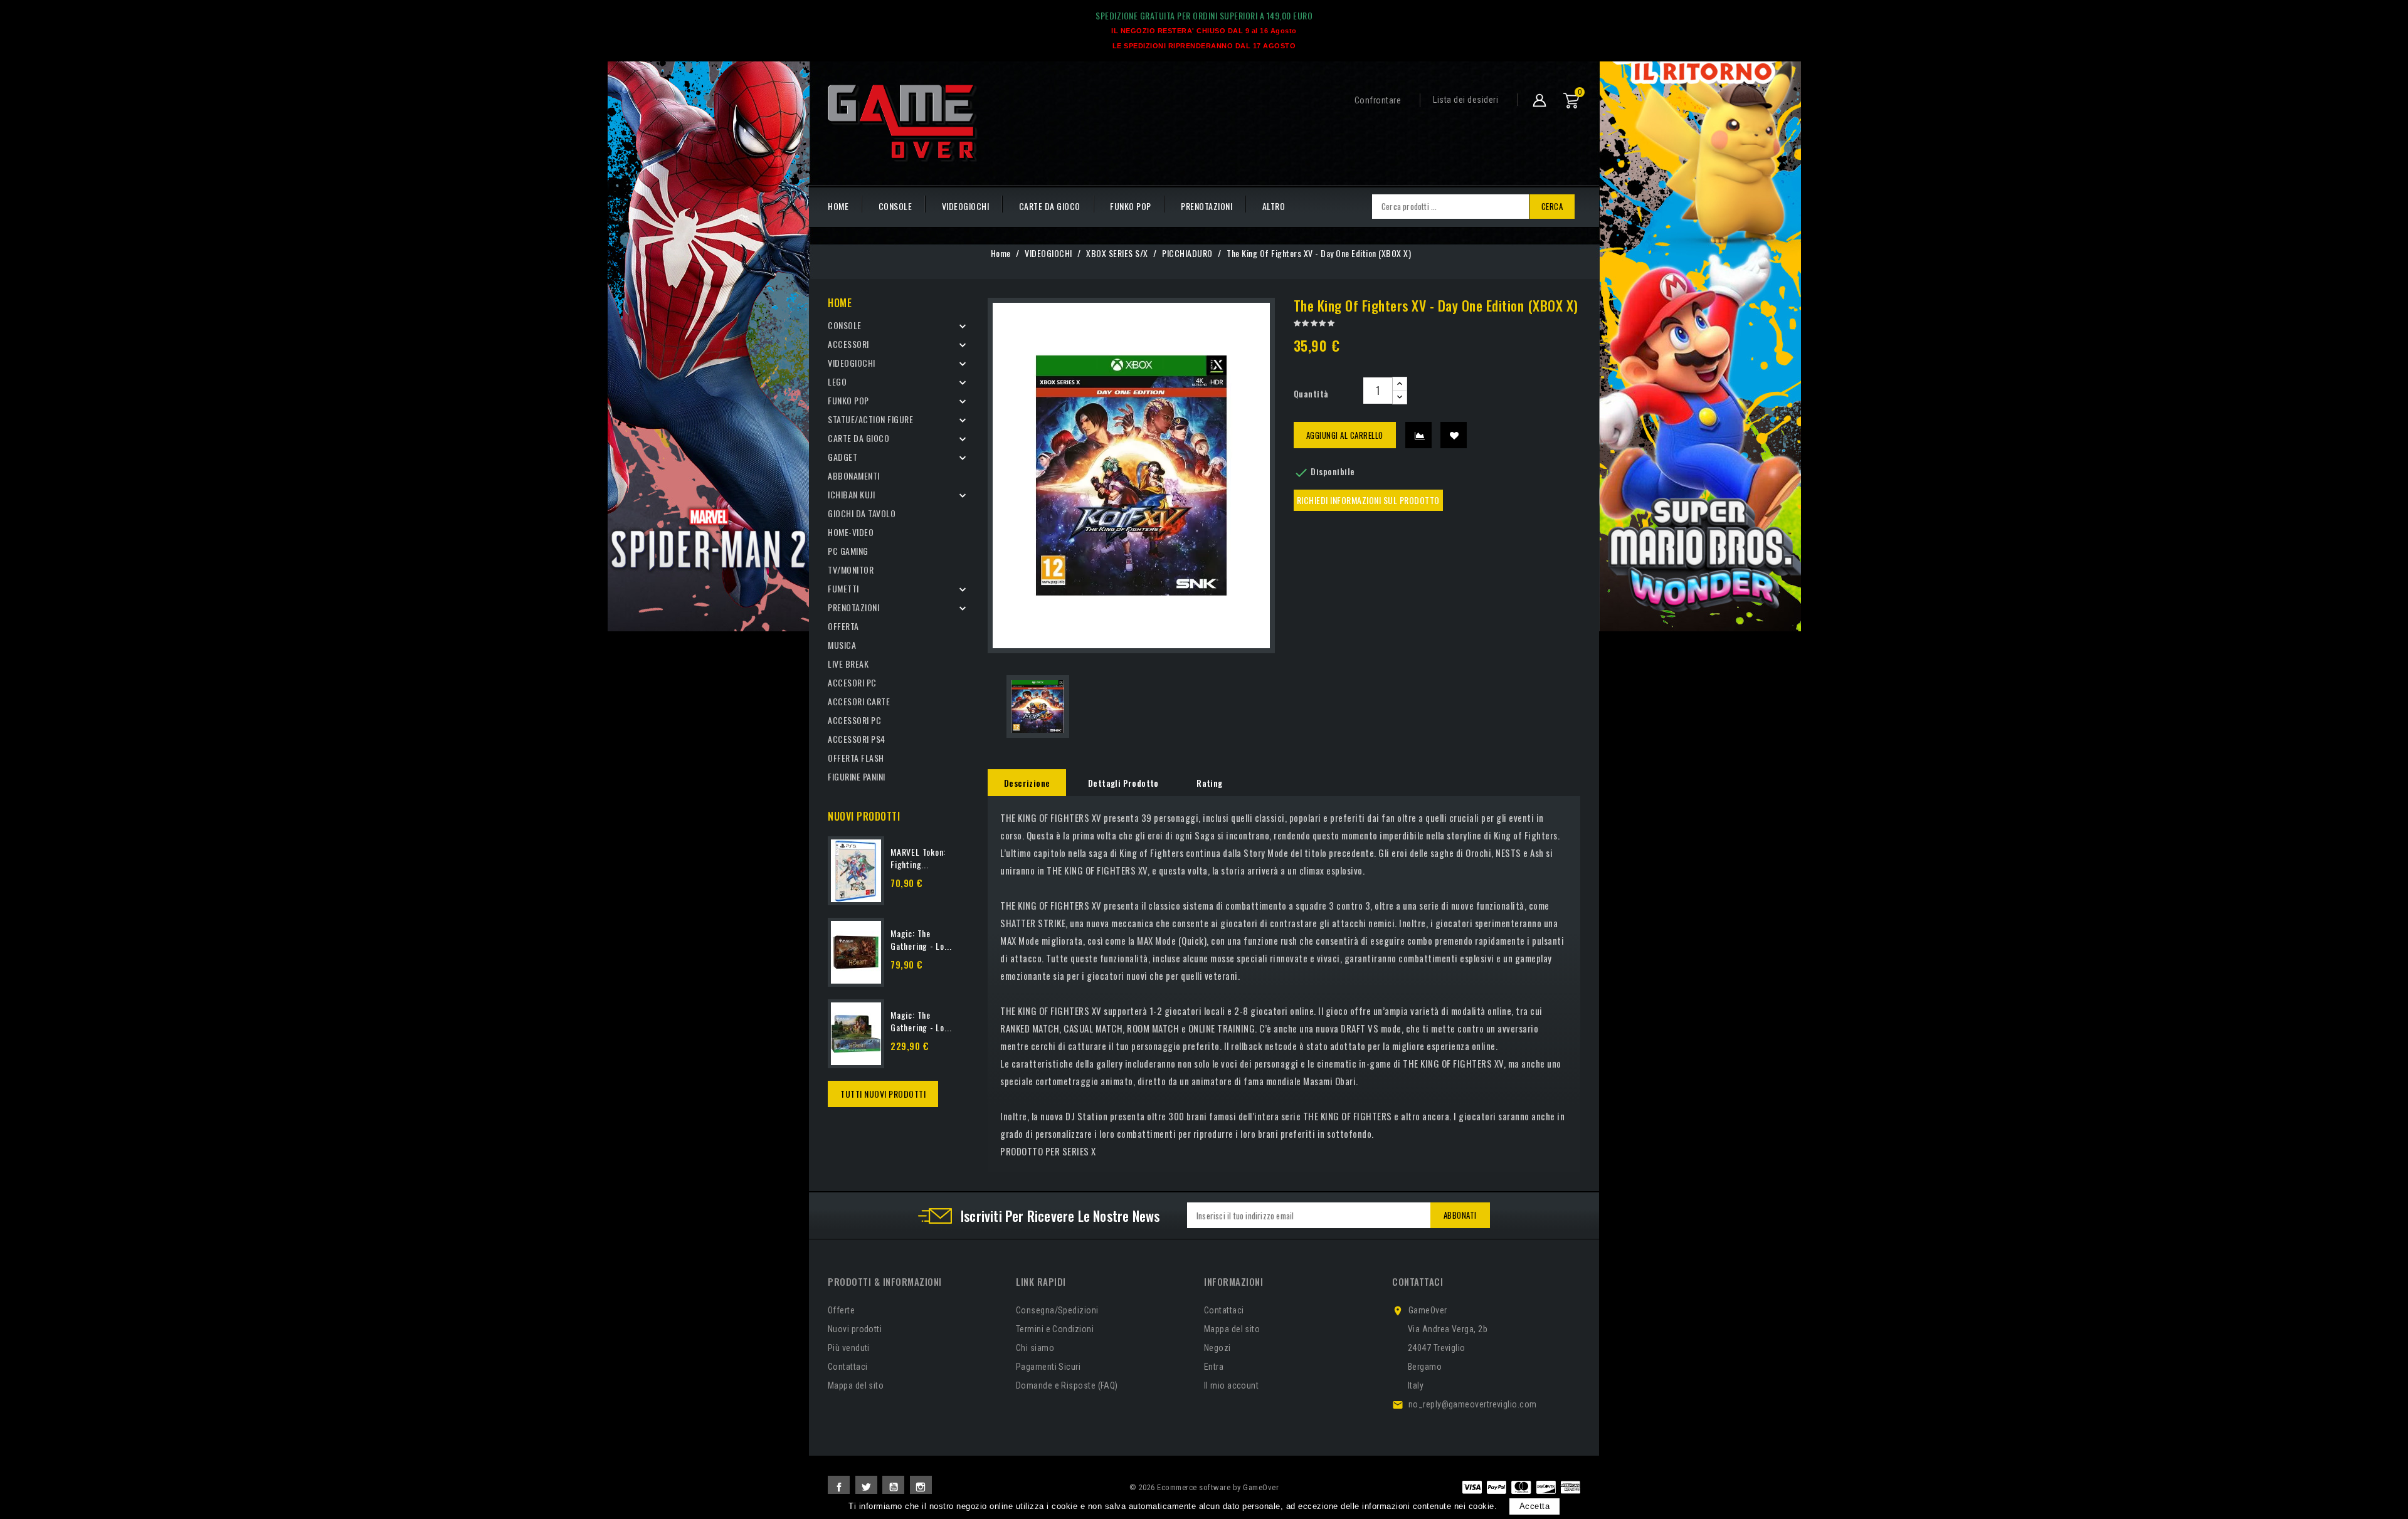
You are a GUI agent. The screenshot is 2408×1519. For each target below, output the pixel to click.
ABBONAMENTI (854, 476)
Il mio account (1231, 1385)
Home (840, 303)
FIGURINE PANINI (857, 776)
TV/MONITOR (851, 570)
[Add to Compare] (1418, 435)
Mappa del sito (856, 1385)
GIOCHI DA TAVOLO (862, 513)
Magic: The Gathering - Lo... (921, 939)
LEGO (837, 381)
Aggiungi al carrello (1345, 435)
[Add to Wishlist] (1454, 435)
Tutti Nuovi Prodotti (883, 1094)
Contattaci (848, 1367)
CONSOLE (895, 206)
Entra (1214, 1367)
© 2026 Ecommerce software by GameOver (1204, 1487)
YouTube (893, 1487)
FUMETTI (843, 588)
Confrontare (1378, 100)
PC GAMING (848, 551)
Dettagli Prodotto (1123, 783)
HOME (838, 206)
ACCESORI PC (852, 682)
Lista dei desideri (1465, 100)
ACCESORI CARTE (859, 701)
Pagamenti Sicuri (1048, 1367)
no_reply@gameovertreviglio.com (1473, 1404)
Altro (1274, 206)
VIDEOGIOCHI (966, 206)
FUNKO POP (1131, 206)
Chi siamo (1035, 1348)
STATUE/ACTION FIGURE (870, 419)
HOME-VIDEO (851, 532)
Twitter (866, 1487)
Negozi (1217, 1348)
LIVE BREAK (848, 664)
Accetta (1535, 1506)
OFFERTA (843, 626)
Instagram (921, 1487)
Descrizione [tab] (1027, 783)
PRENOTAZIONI (1207, 206)
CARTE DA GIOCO (1050, 206)
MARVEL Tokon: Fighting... (918, 858)
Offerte (841, 1310)
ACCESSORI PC (854, 720)
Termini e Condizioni (1055, 1329)
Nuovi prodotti (855, 1329)
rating (1209, 783)
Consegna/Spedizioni (1057, 1310)
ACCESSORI (848, 344)
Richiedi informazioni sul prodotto (1368, 500)
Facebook (839, 1487)
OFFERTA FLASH (856, 758)
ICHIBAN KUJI (851, 494)
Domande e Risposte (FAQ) (1067, 1385)
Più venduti (849, 1348)
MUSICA (842, 645)
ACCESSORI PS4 (857, 739)
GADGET (842, 457)
